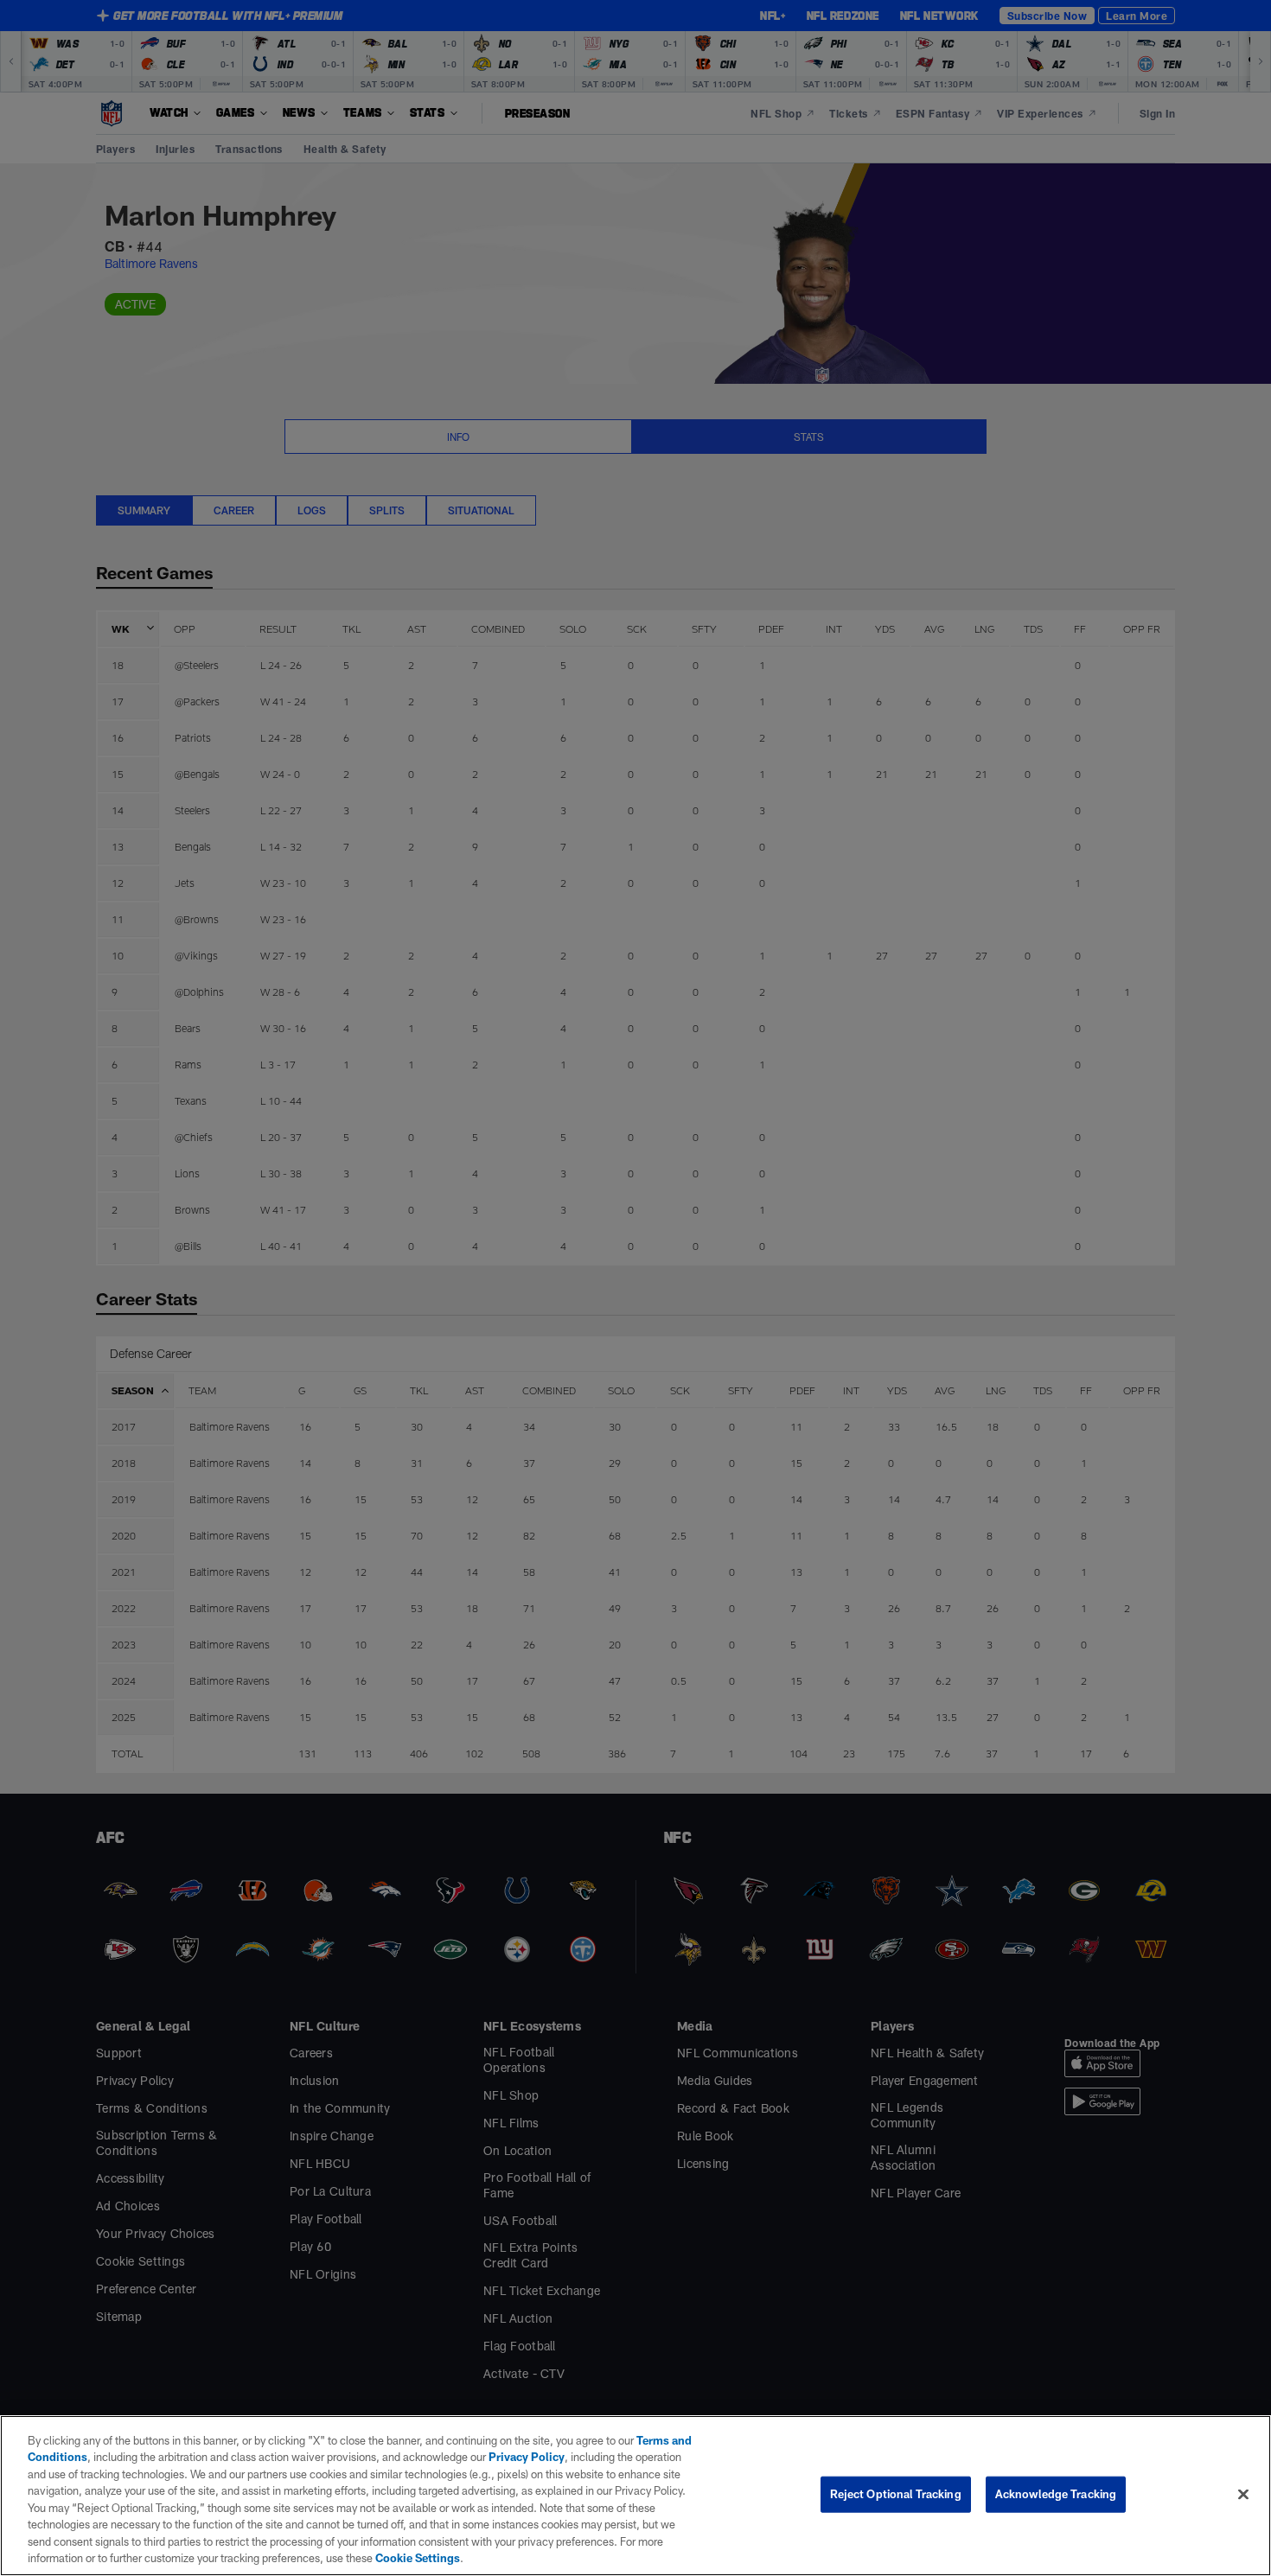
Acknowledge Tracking (1056, 2494)
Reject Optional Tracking (896, 2494)
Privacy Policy (527, 2457)
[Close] (1243, 2494)
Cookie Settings (418, 2558)
